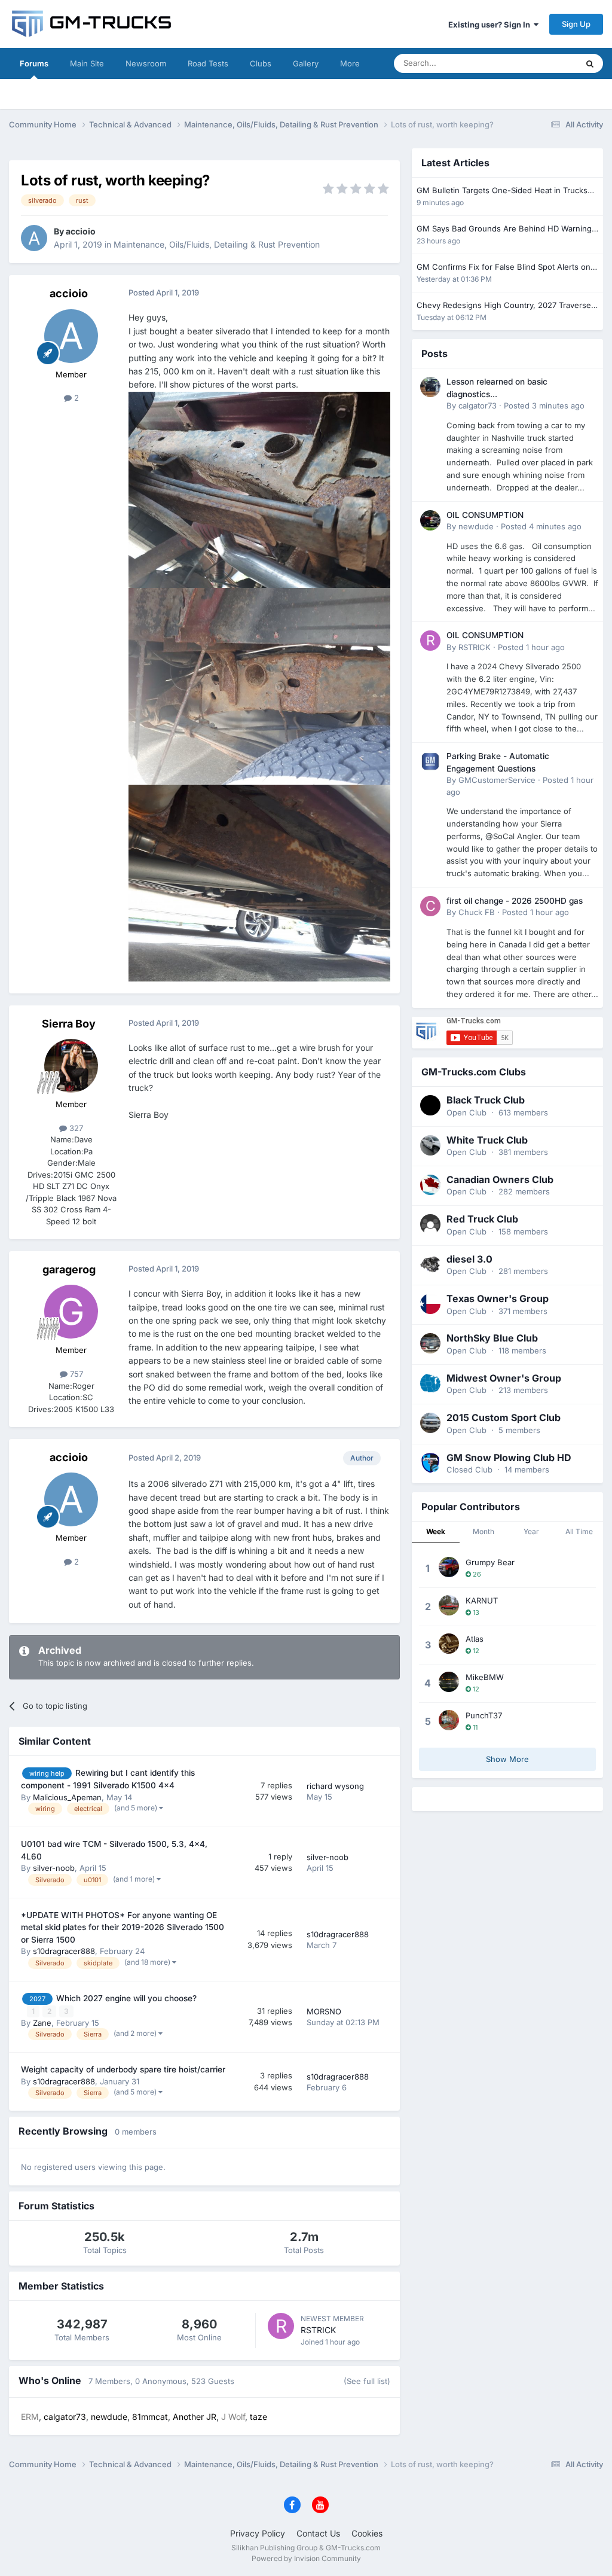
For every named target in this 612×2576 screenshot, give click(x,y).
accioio (81, 231)
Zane (42, 2023)
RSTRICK (318, 2330)
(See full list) (367, 2381)
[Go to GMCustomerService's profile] (430, 761)
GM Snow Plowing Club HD (509, 1458)
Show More (507, 1759)
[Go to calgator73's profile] (430, 387)
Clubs (261, 63)
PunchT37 (484, 1715)
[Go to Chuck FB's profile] (430, 906)
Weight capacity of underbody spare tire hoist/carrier (123, 2069)
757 (75, 1374)
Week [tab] (436, 1531)
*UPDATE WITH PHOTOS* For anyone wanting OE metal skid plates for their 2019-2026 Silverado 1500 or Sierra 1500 (123, 1927)
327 (75, 1128)
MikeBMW (485, 1677)
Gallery (306, 63)
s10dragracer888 (64, 1951)
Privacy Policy (258, 2533)
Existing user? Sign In (491, 25)
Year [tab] (531, 1531)
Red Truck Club (482, 1219)
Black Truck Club (486, 1100)
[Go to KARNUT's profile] (449, 1605)
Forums (34, 63)
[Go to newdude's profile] (430, 520)
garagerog (69, 1269)
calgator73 (478, 406)
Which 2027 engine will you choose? (126, 1998)
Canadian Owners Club (500, 1179)
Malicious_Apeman (67, 1797)
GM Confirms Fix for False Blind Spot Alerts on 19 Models (504, 268)
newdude (476, 526)
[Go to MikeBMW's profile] (449, 1682)
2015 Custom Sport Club (504, 1417)
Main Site (87, 63)
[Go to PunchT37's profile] (449, 1720)
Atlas (475, 1639)
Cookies (367, 2533)
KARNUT (482, 1601)
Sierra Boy (69, 1024)
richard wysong (335, 1786)
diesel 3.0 (469, 1259)
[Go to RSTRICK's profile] (281, 2326)
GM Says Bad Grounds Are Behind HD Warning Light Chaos (504, 229)
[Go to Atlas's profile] (449, 1644)
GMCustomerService (497, 780)
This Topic (543, 63)
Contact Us (318, 2533)
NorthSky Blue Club (492, 1338)
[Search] (590, 63)
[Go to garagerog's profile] (71, 1312)
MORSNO (324, 2011)
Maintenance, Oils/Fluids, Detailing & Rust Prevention (217, 244)
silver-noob (54, 1868)
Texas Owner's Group (498, 1298)
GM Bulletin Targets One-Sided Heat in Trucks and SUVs (502, 191)
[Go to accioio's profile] (34, 238)
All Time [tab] (579, 1531)
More (350, 63)
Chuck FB (477, 912)
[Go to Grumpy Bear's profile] (449, 1567)
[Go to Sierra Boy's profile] (71, 1066)
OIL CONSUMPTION (485, 515)
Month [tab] (484, 1531)
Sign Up (576, 24)
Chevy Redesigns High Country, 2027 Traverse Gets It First (504, 306)
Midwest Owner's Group (504, 1378)
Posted (544, 406)
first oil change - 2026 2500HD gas (515, 901)
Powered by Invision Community (306, 2558)
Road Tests (208, 63)
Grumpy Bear (490, 1562)
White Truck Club (487, 1140)
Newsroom (146, 63)
